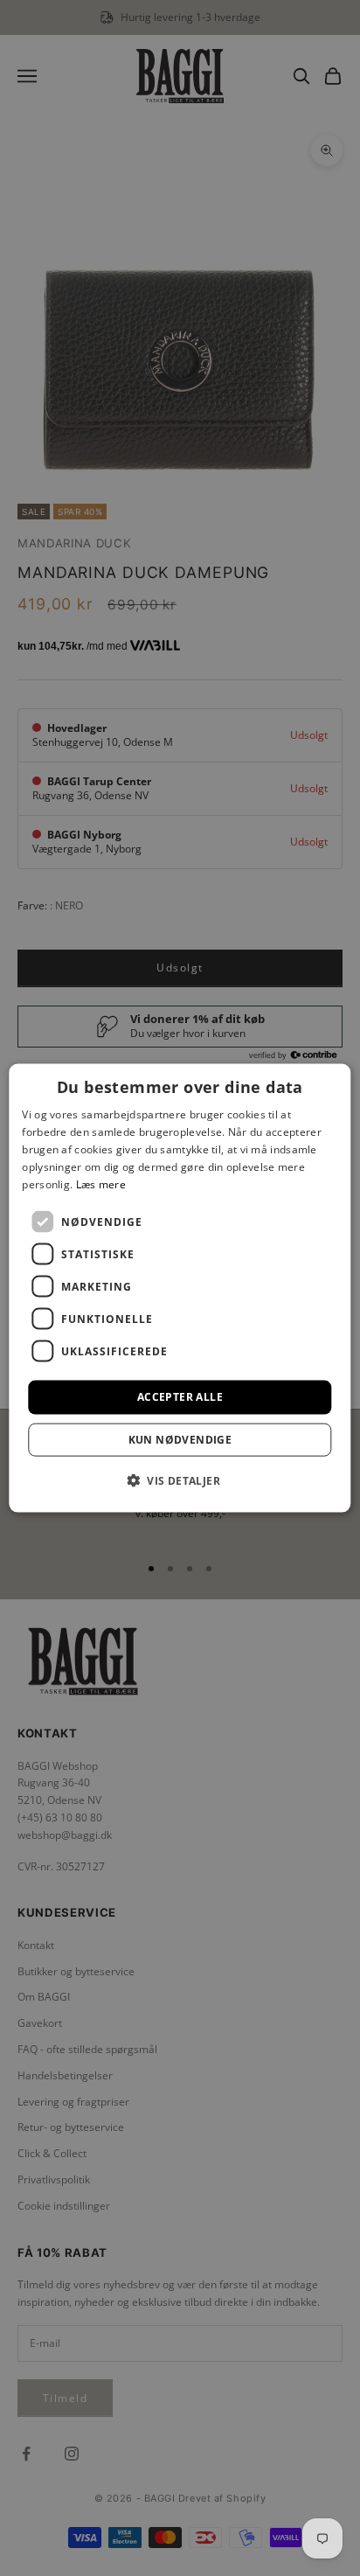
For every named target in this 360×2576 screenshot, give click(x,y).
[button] (180, 1479)
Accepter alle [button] (180, 1397)
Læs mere (101, 1184)
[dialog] (180, 1288)
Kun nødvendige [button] (180, 1439)
